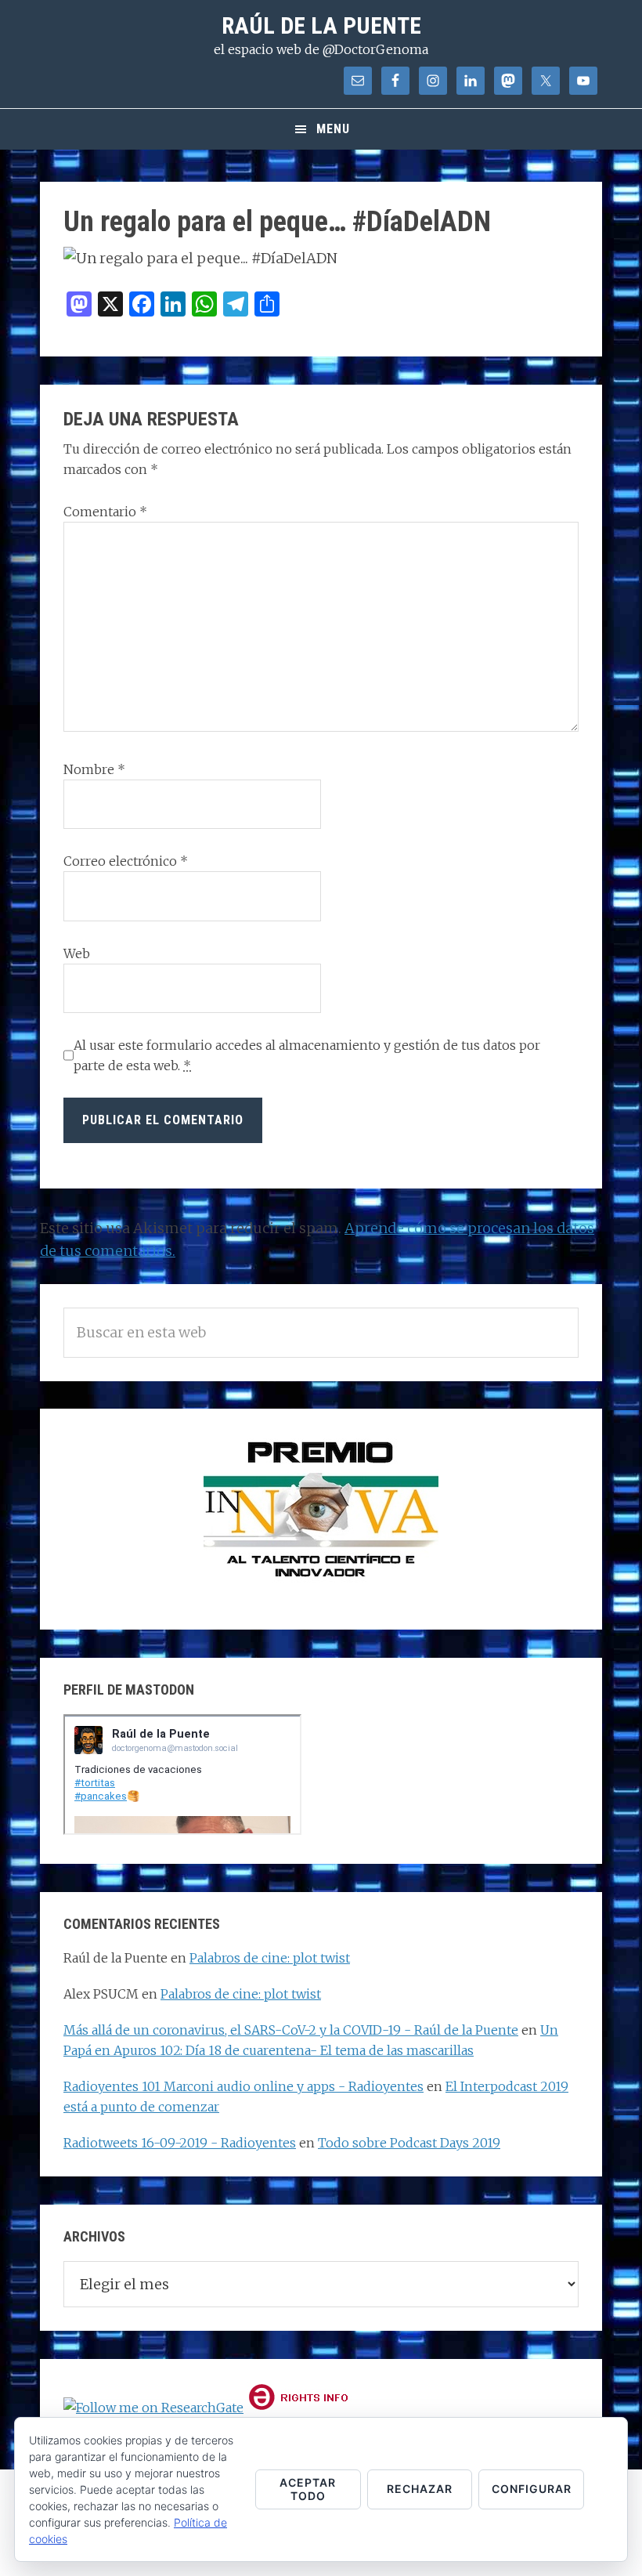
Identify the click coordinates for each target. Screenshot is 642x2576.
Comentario (105, 512)
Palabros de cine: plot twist (270, 1958)
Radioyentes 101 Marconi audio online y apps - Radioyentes (243, 2086)
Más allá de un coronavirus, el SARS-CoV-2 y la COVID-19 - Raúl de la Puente (291, 2030)
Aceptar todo (308, 2489)
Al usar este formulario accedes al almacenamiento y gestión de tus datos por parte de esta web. (307, 1055)
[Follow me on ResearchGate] (153, 2408)
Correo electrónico (126, 861)
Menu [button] (333, 129)
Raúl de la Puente (321, 25)
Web (77, 953)
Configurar (532, 2489)
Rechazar (420, 2489)
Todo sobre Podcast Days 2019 (409, 2143)
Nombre (94, 769)
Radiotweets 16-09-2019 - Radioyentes (180, 2143)
